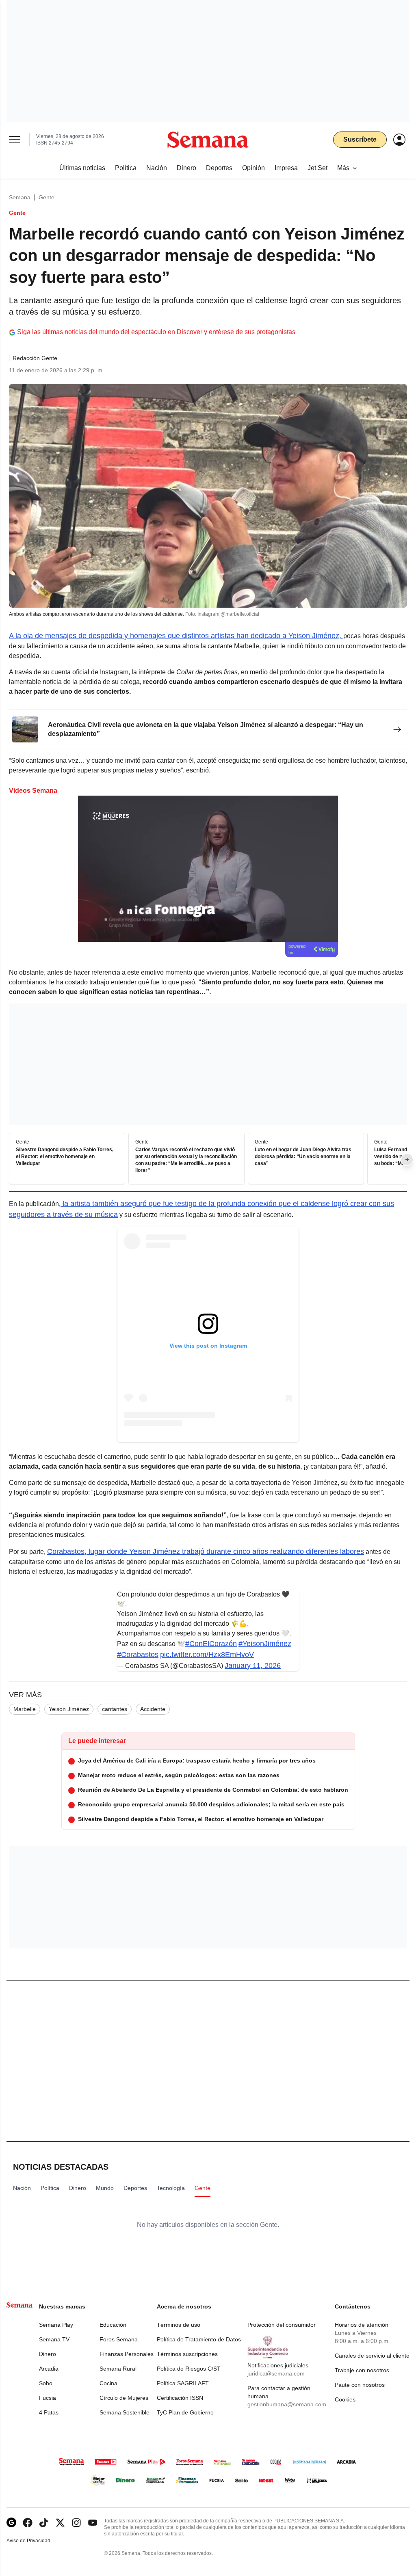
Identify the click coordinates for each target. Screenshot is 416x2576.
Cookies (345, 2399)
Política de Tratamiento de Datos (199, 2339)
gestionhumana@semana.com (287, 2404)
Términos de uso (179, 2325)
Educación (113, 2325)
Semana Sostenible (125, 2412)
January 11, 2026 (253, 1666)
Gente (47, 197)
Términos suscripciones (187, 2354)
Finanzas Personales (127, 2354)
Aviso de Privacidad (37, 2541)
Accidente (153, 1709)
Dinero (48, 2354)
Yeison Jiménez (69, 1709)
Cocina (108, 2383)
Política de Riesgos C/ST (189, 2369)
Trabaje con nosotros (362, 2370)
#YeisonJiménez (265, 1644)
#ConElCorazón (211, 1644)
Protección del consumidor (282, 2325)
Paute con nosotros (360, 2385)
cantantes (115, 1709)
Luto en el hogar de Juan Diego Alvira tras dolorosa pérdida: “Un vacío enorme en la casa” (303, 1157)
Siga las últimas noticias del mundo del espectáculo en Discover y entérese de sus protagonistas (156, 332)
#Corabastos (138, 1655)
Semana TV (54, 2339)
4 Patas (49, 2412)
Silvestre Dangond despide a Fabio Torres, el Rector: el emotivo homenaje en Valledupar (65, 1157)
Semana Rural (118, 2369)
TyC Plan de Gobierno (185, 2412)
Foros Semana (119, 2339)
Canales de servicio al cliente (372, 2356)
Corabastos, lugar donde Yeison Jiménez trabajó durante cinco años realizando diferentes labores (206, 1551)
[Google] (11, 2523)
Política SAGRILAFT (183, 2383)
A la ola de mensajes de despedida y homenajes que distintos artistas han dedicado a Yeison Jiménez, (176, 636)
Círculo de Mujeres (124, 2398)
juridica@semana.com (276, 2373)
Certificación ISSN (180, 2398)
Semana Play (56, 2325)
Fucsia (48, 2398)
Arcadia (49, 2369)
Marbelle (25, 1709)
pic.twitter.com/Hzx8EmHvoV (207, 1655)
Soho (46, 2383)
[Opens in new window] (28, 2523)
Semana (20, 197)
